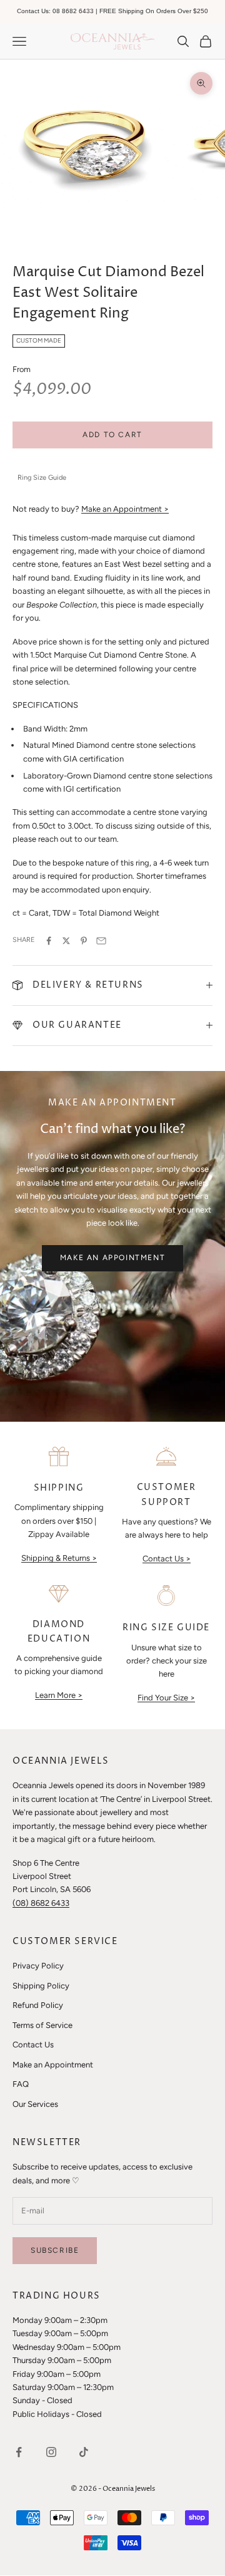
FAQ (21, 2084)
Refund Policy (38, 2005)
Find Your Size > (166, 1698)
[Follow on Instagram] (51, 2452)
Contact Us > (167, 1559)
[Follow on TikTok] (84, 2452)
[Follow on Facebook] (19, 2452)
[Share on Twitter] (66, 941)
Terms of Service (42, 2025)
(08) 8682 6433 (41, 1903)
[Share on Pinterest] (84, 941)
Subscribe (55, 2250)
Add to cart (112, 435)
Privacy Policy (38, 1966)
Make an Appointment (112, 1258)
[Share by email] (101, 941)
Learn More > (59, 1695)
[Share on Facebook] (49, 941)
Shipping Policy (41, 1986)
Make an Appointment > (125, 509)
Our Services (35, 2104)
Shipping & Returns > (59, 1558)
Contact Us (33, 2045)
